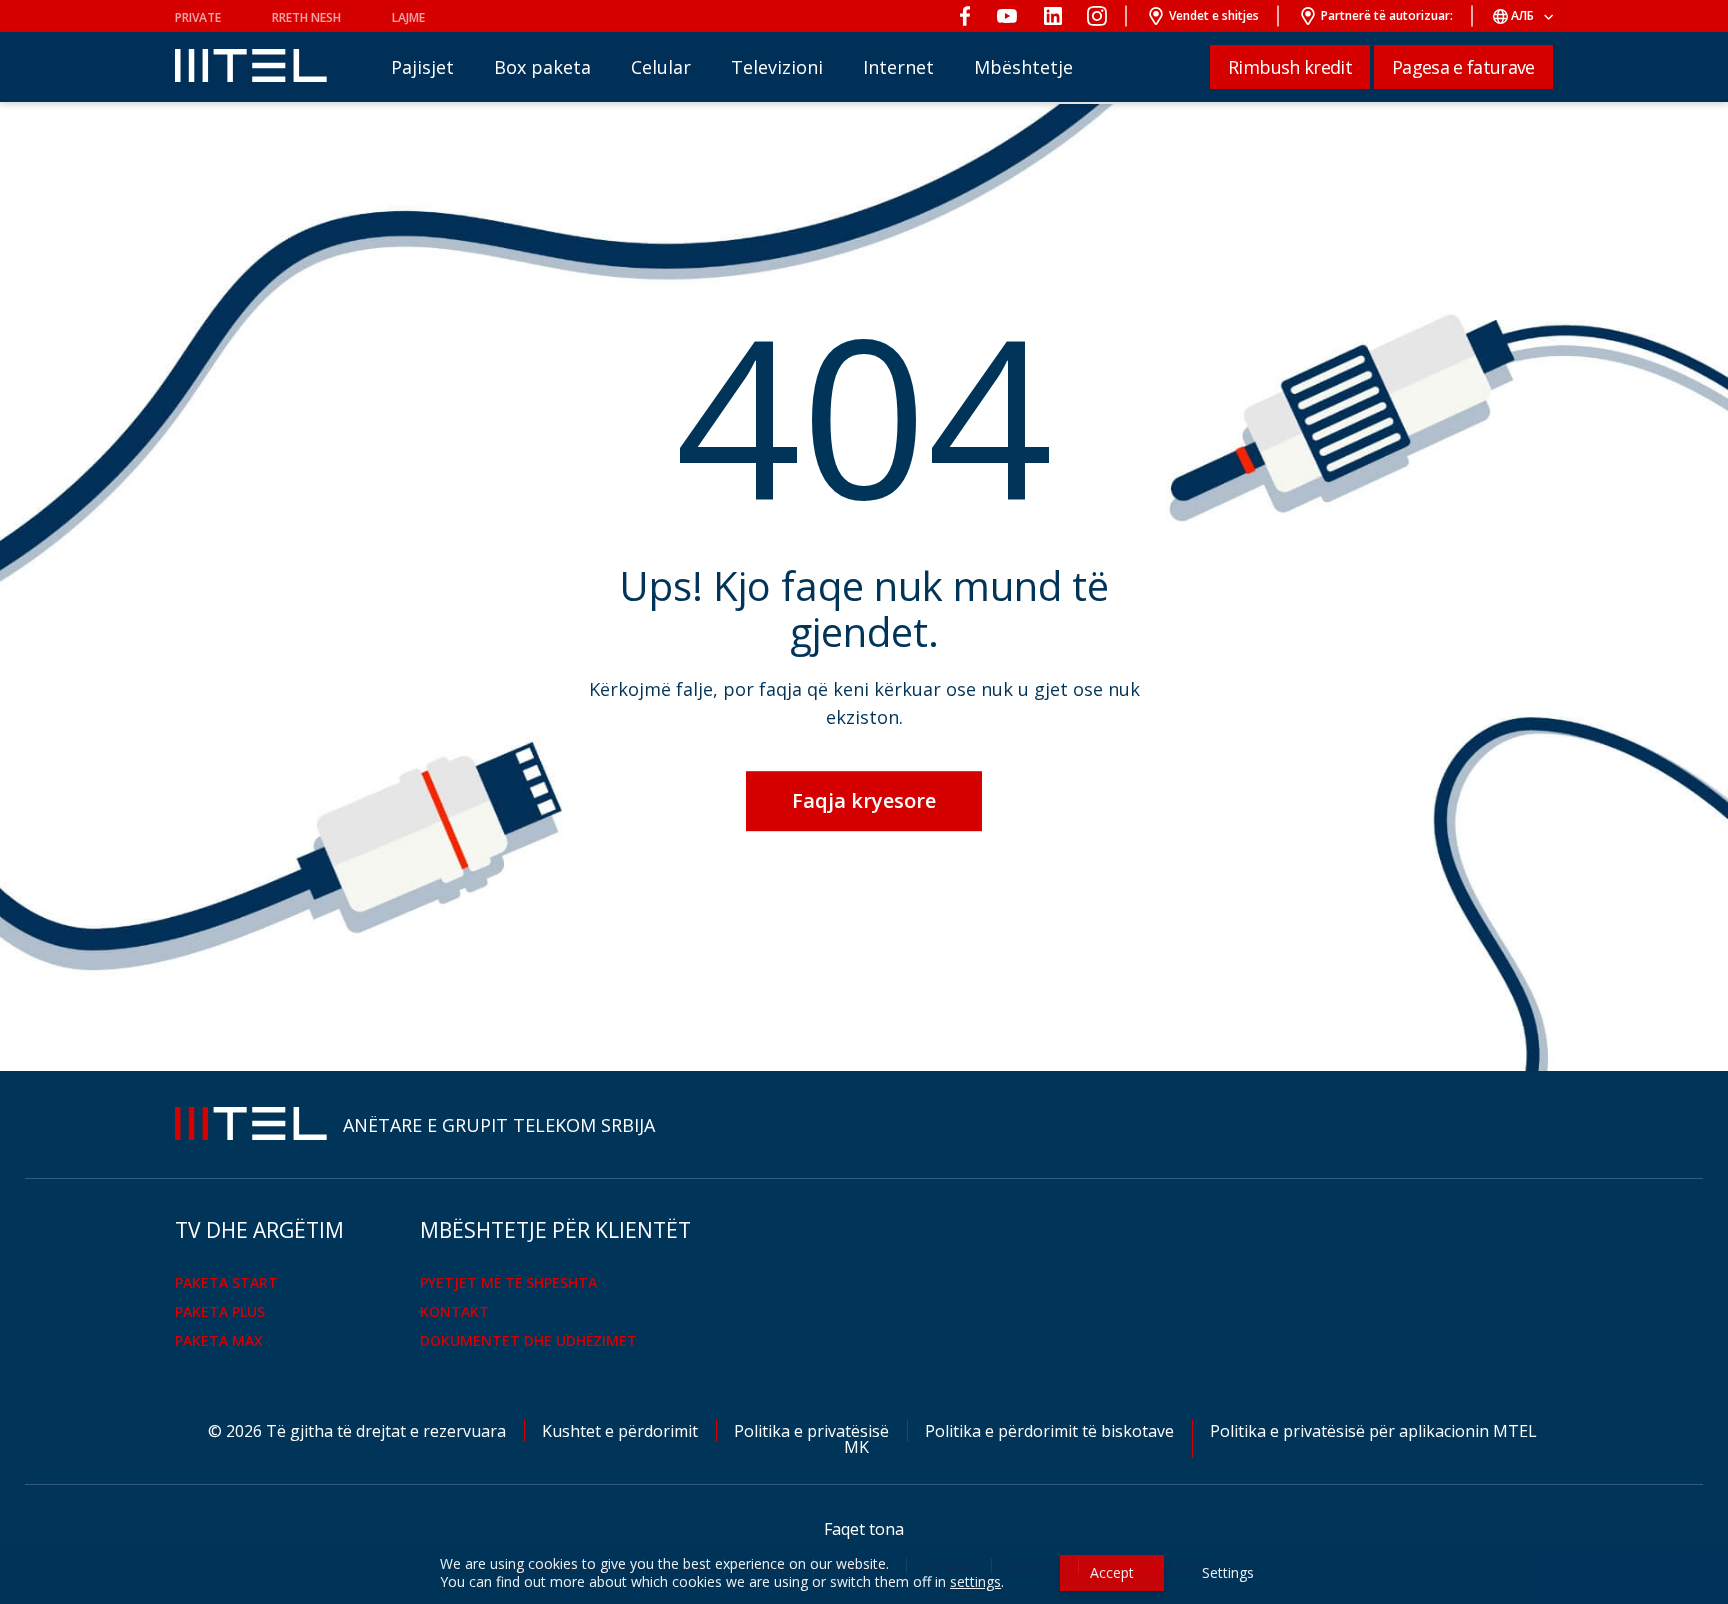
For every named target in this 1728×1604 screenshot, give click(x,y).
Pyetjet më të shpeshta (508, 1282)
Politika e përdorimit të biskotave (1051, 1431)
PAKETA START (226, 1282)
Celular (661, 67)
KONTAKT (454, 1311)
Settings (1228, 1572)
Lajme (408, 17)
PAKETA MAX (219, 1340)
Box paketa (542, 67)
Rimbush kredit (1290, 67)
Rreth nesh (306, 17)
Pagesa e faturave (1463, 67)
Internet (898, 67)
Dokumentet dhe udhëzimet (528, 1340)
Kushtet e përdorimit (622, 1431)
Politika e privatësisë (813, 1431)
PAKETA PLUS (220, 1311)
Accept (1112, 1572)
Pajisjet (422, 67)
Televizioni (777, 67)
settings (975, 1582)
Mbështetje (1023, 67)
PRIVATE (198, 17)
